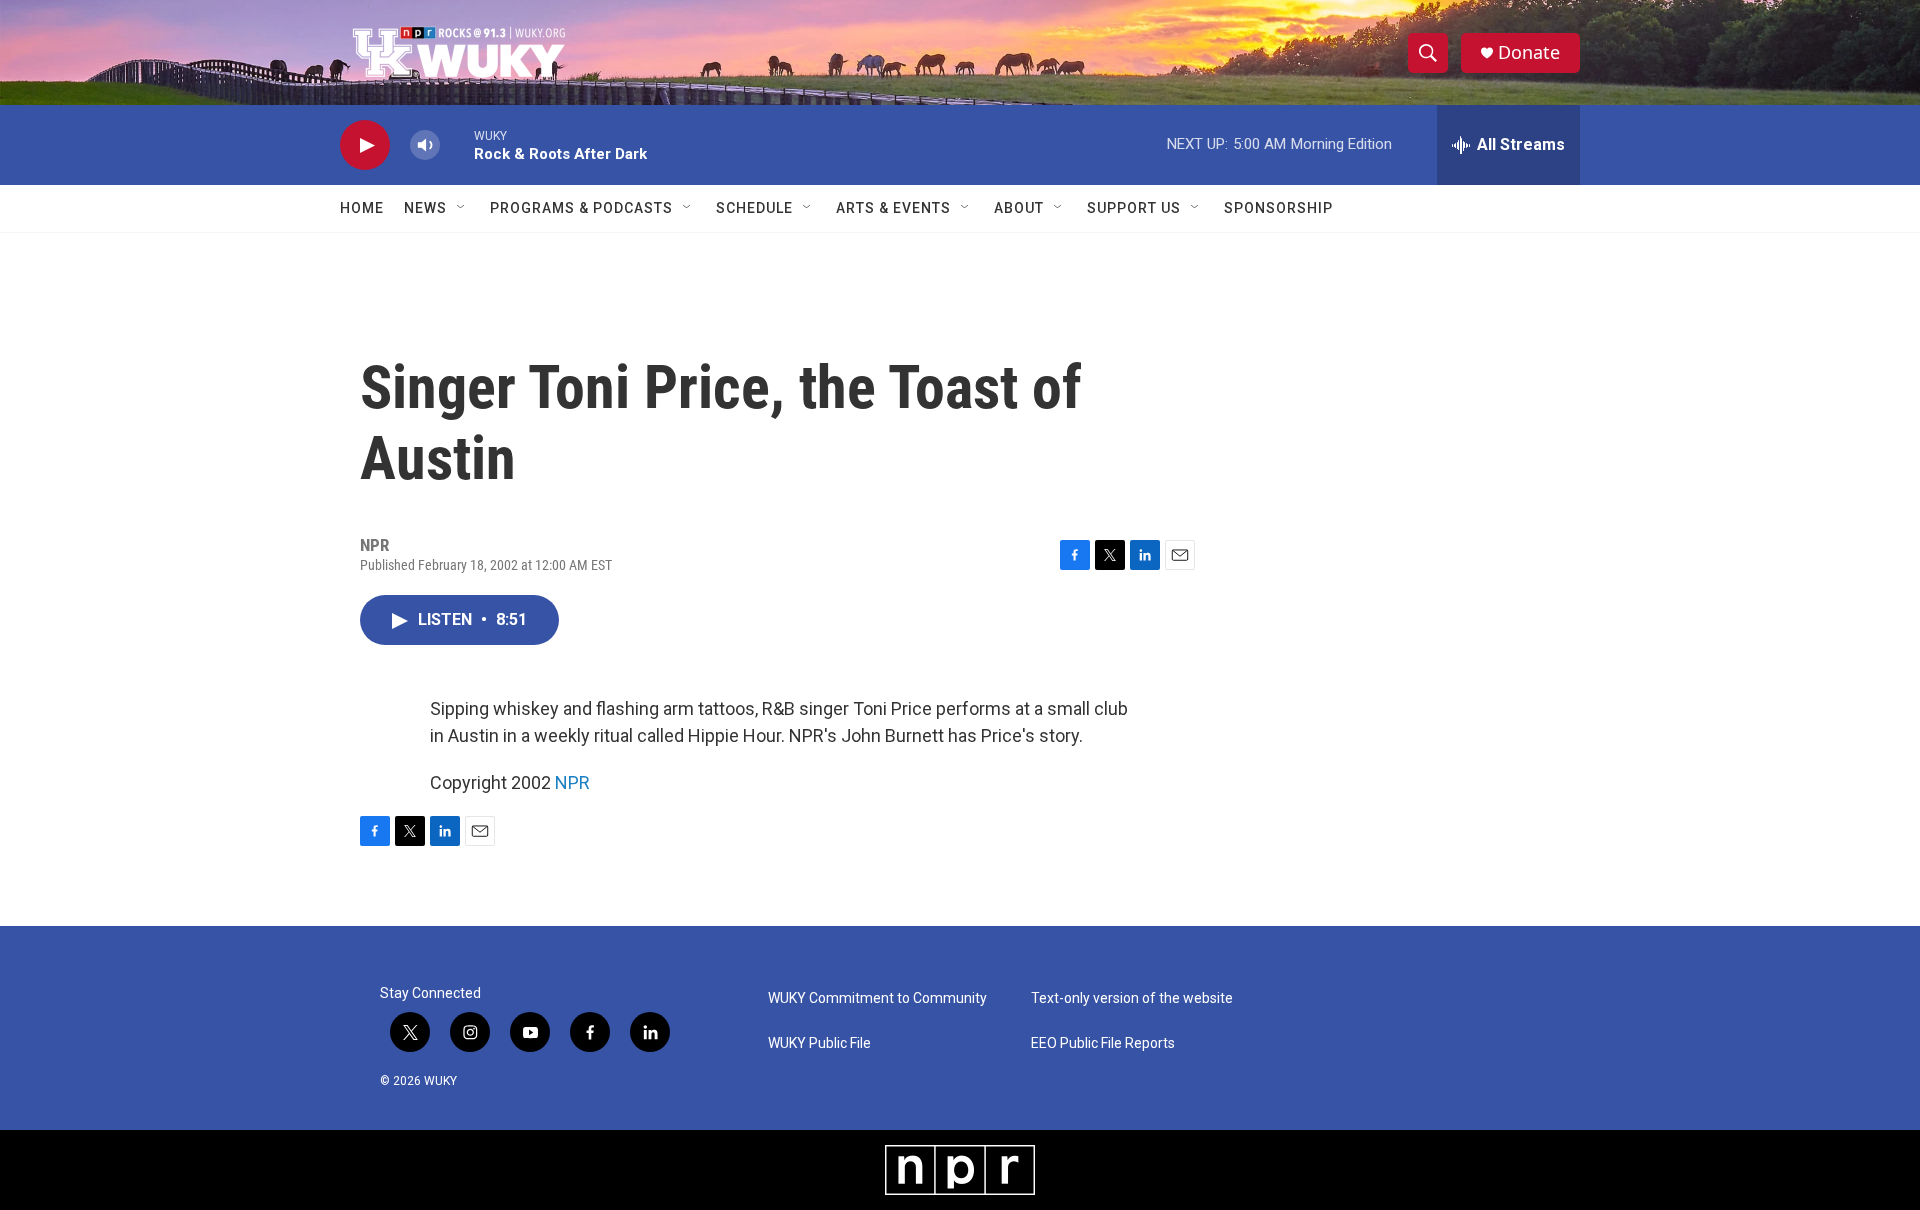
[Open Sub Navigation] (462, 208)
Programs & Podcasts (581, 208)
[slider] (457, 144)
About (1019, 208)
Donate (1529, 52)
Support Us (1134, 208)
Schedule (754, 208)
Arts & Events (893, 208)
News (425, 208)
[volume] (425, 145)
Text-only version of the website (1132, 998)
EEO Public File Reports (1103, 1043)
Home (362, 208)
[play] (365, 145)
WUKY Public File (819, 1043)
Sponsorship (1278, 208)
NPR (572, 782)
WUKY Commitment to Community (877, 998)
